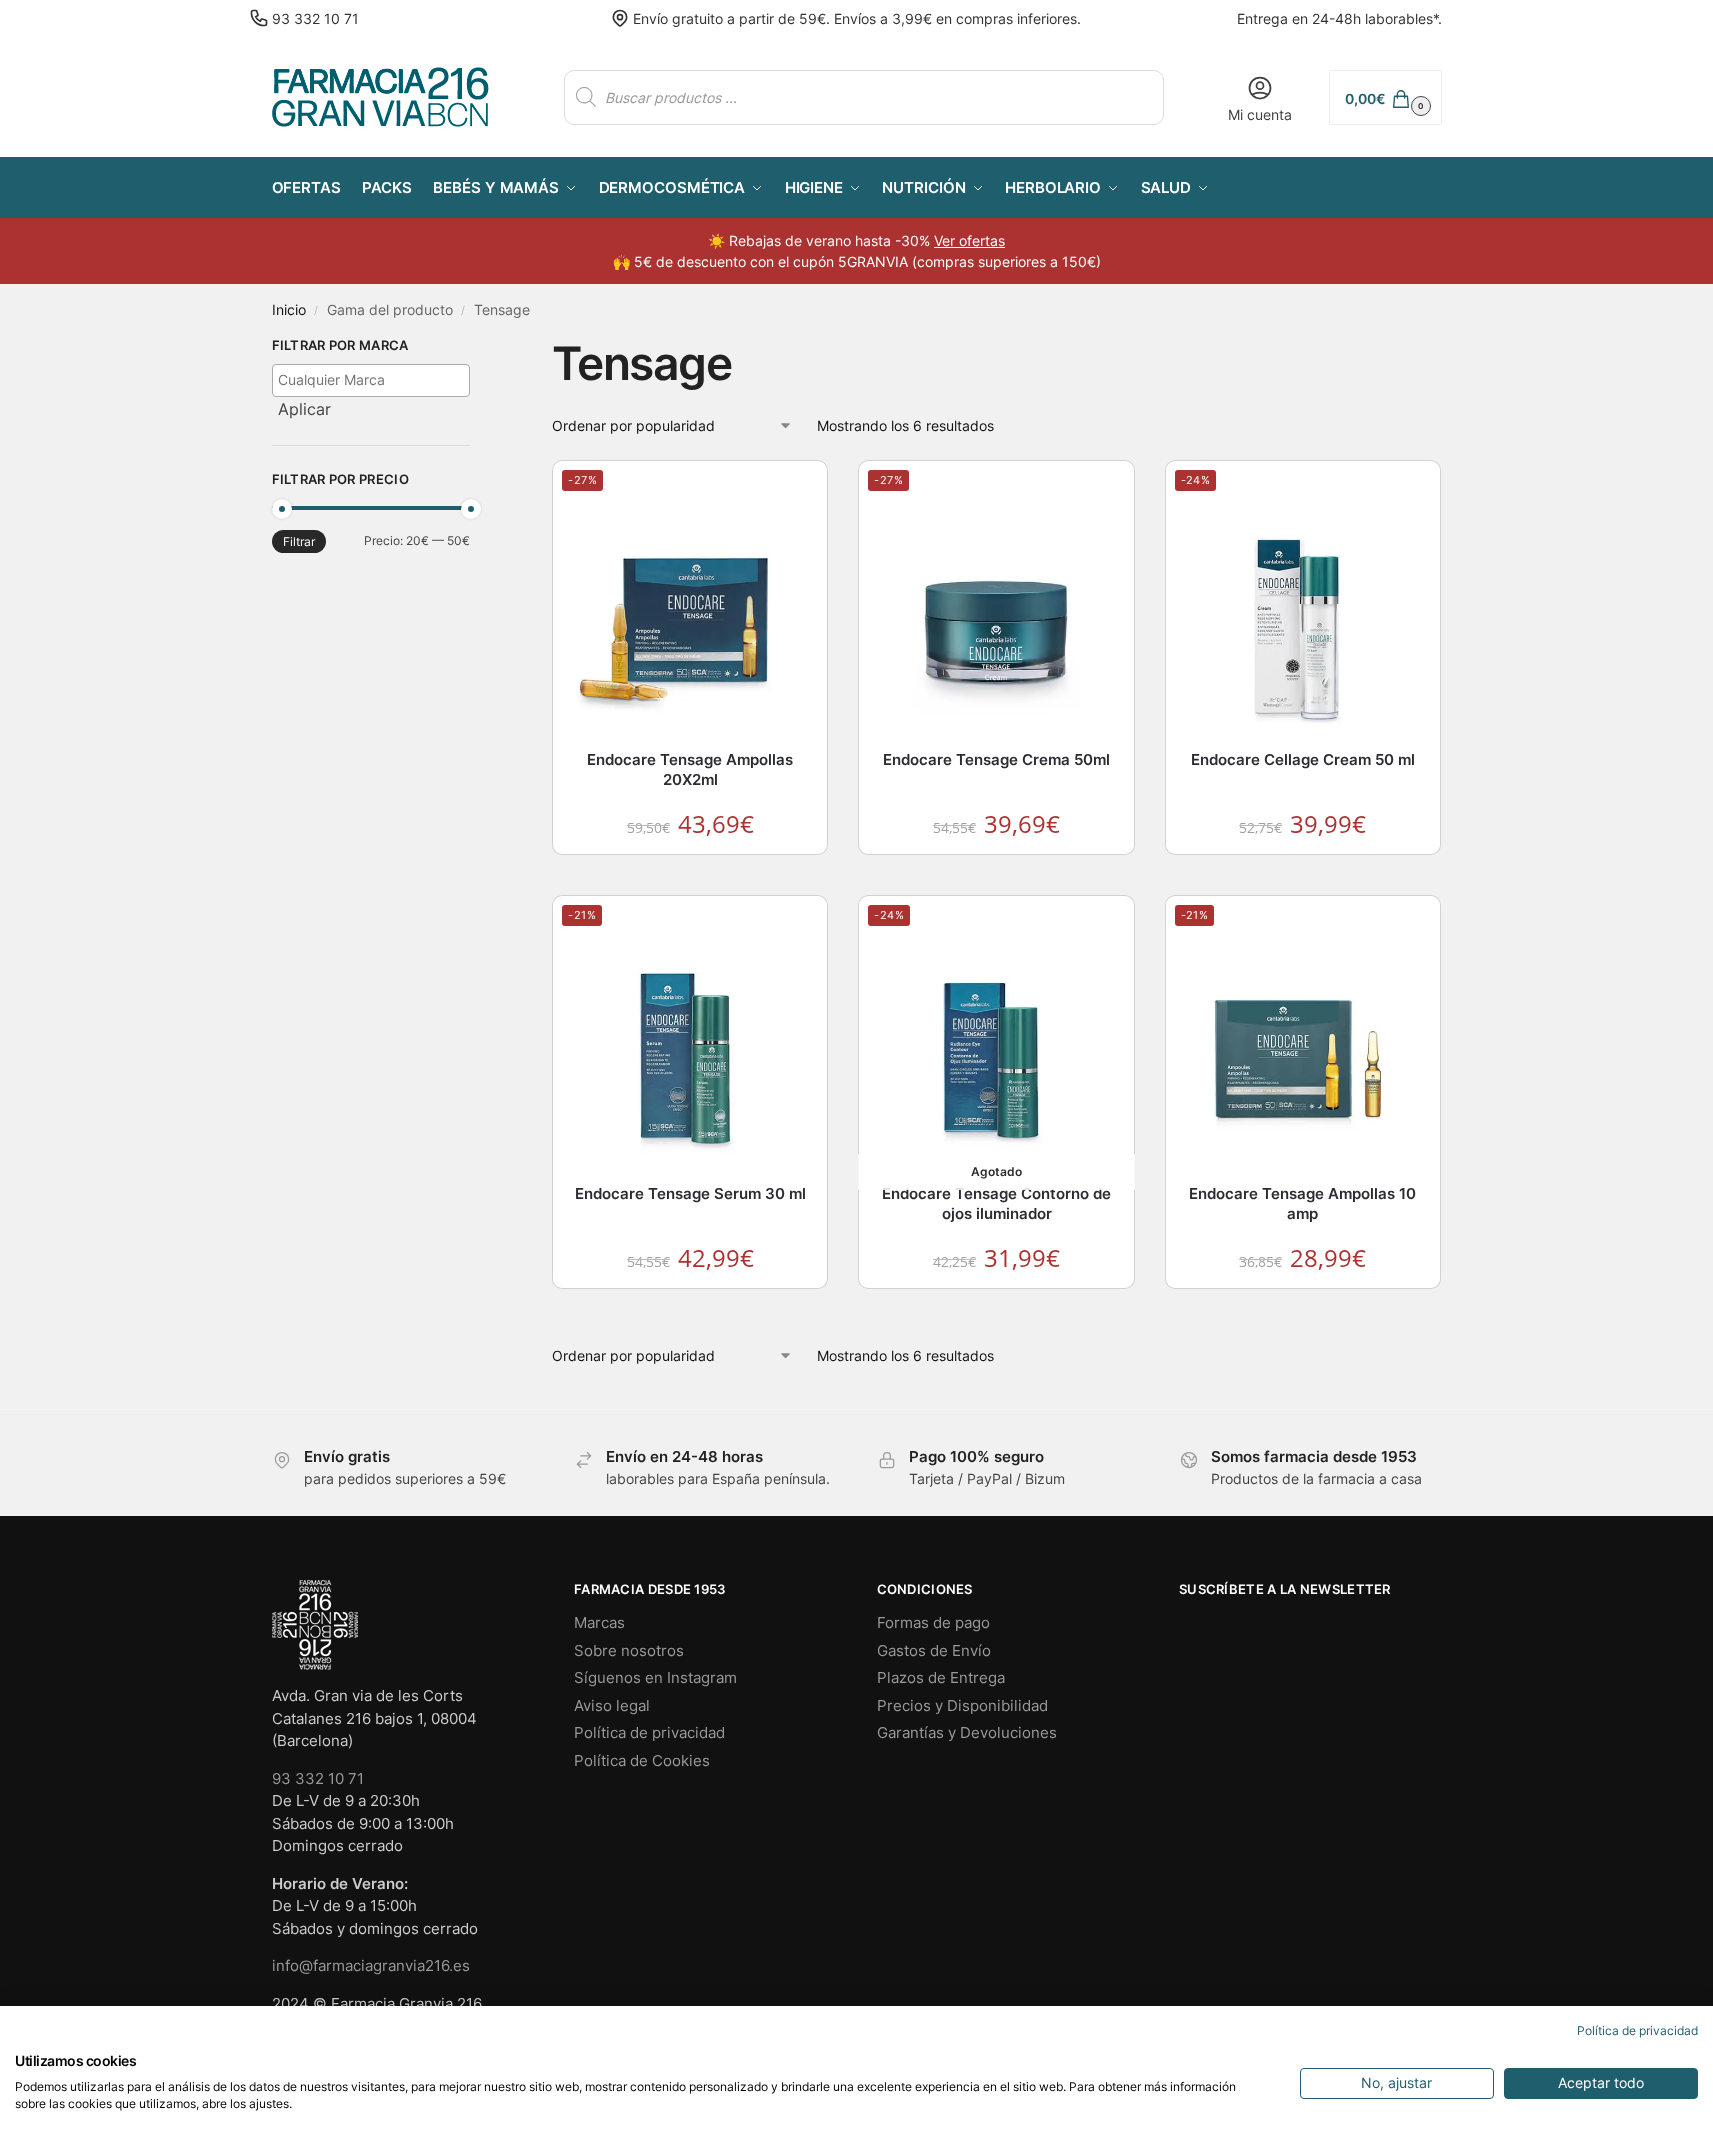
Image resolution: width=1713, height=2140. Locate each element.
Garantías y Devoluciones (967, 1732)
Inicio (289, 310)
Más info (997, 1308)
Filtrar (299, 541)
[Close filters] (476, 348)
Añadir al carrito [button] (691, 874)
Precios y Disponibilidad (962, 1705)
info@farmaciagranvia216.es (371, 1965)
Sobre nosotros (629, 1650)
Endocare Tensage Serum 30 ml (690, 1193)
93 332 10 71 (315, 18)
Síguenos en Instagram (655, 1677)
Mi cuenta (1260, 114)
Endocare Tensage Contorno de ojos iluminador (996, 1203)
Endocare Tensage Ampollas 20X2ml (690, 769)
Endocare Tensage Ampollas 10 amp (1302, 1203)
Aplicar (304, 409)
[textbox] (376, 379)
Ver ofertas (969, 240)
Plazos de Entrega (941, 1677)
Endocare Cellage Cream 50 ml (1303, 759)
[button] (1385, 97)
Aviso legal (612, 1705)
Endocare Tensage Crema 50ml (996, 759)
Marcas (599, 1622)
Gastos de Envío (934, 1650)
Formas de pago (933, 1622)
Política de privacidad (649, 1732)
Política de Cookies (642, 1760)
